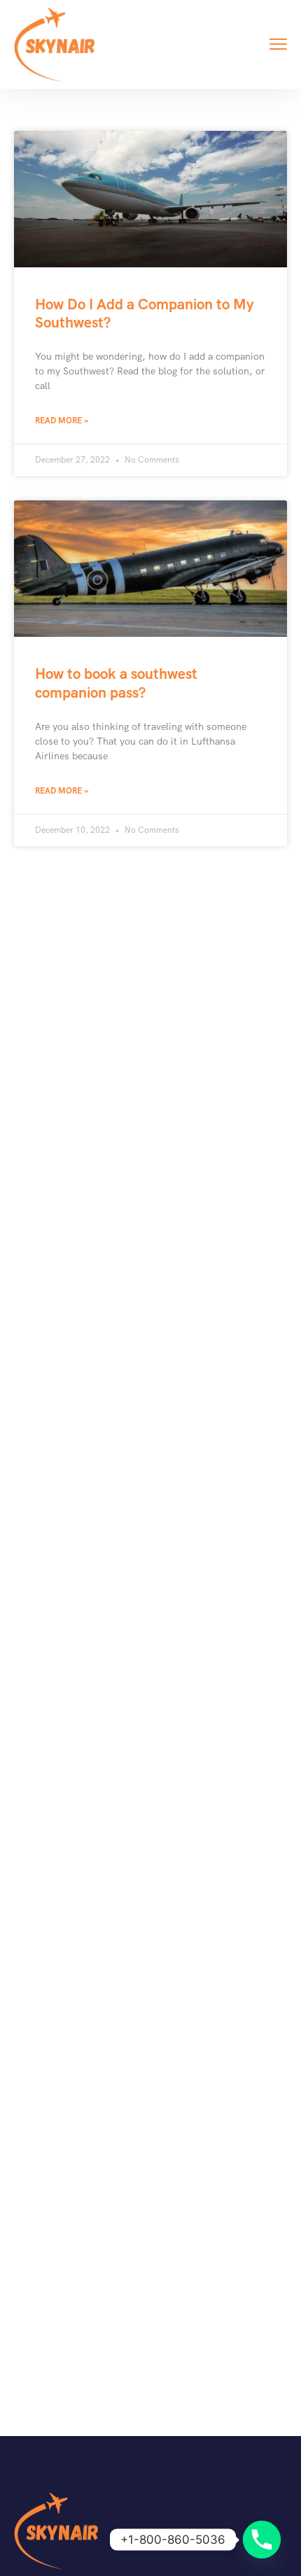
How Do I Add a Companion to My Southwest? (145, 313)
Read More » (62, 421)
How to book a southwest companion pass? (116, 683)
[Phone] (262, 2540)
